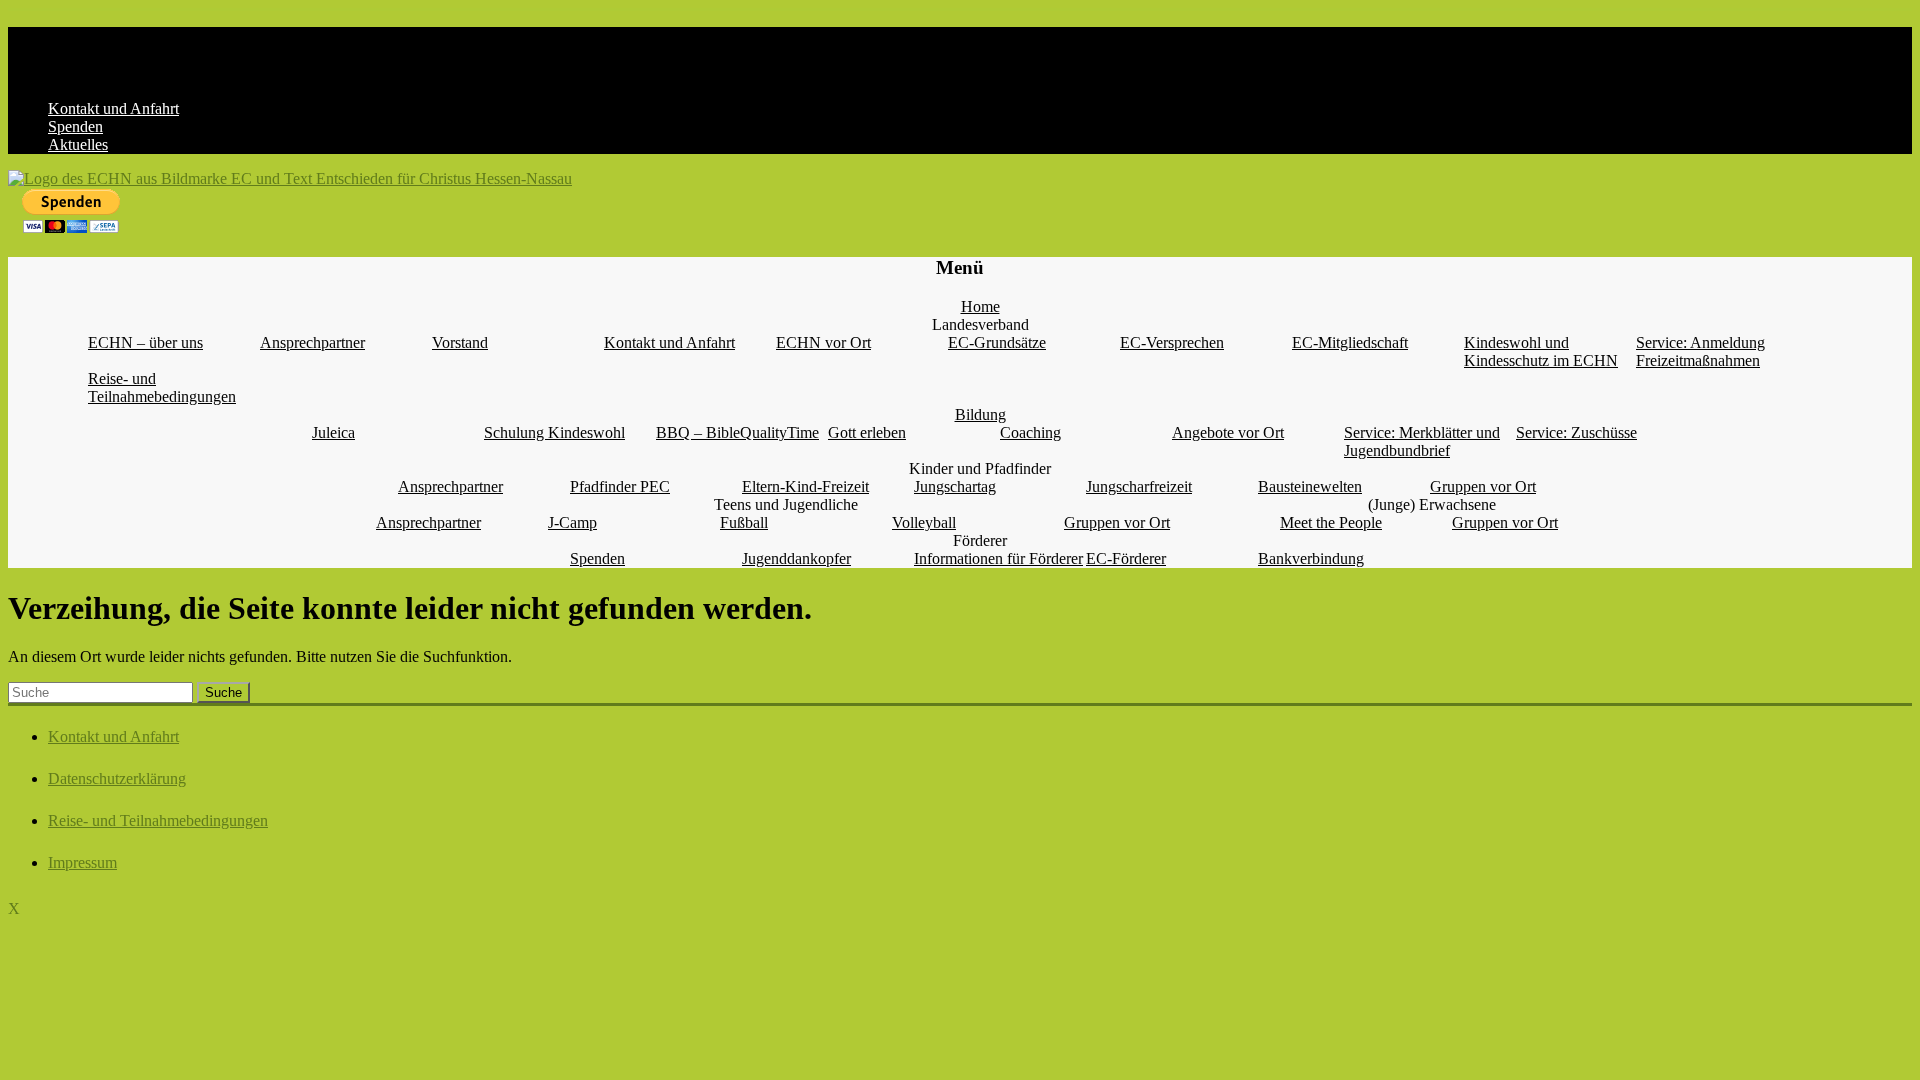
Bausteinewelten (1310, 486)
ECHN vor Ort (823, 342)
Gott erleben (867, 432)
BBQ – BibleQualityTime (737, 432)
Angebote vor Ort (1228, 432)
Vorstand (460, 342)
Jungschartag (955, 486)
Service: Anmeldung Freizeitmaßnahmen (1700, 351)
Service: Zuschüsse (1576, 432)
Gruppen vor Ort (1483, 486)
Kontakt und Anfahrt (113, 108)
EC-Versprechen (1172, 342)
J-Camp (572, 522)
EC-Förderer (1126, 558)
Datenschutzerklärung (117, 778)
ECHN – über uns (145, 342)
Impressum (82, 862)
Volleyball (924, 522)
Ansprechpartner (312, 342)
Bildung (980, 414)
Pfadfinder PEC (620, 486)
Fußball (744, 522)
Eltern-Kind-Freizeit (805, 486)
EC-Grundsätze (997, 342)
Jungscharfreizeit (1139, 486)
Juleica (333, 432)
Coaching (1030, 432)
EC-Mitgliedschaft (1350, 342)
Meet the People (1331, 522)
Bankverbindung (1311, 558)
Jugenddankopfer (796, 558)
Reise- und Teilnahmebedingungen (162, 387)
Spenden (75, 126)
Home (980, 306)
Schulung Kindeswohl (554, 432)
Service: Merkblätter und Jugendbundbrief (1422, 441)
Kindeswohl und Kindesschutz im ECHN (1541, 351)
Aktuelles (78, 144)
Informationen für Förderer (998, 558)
